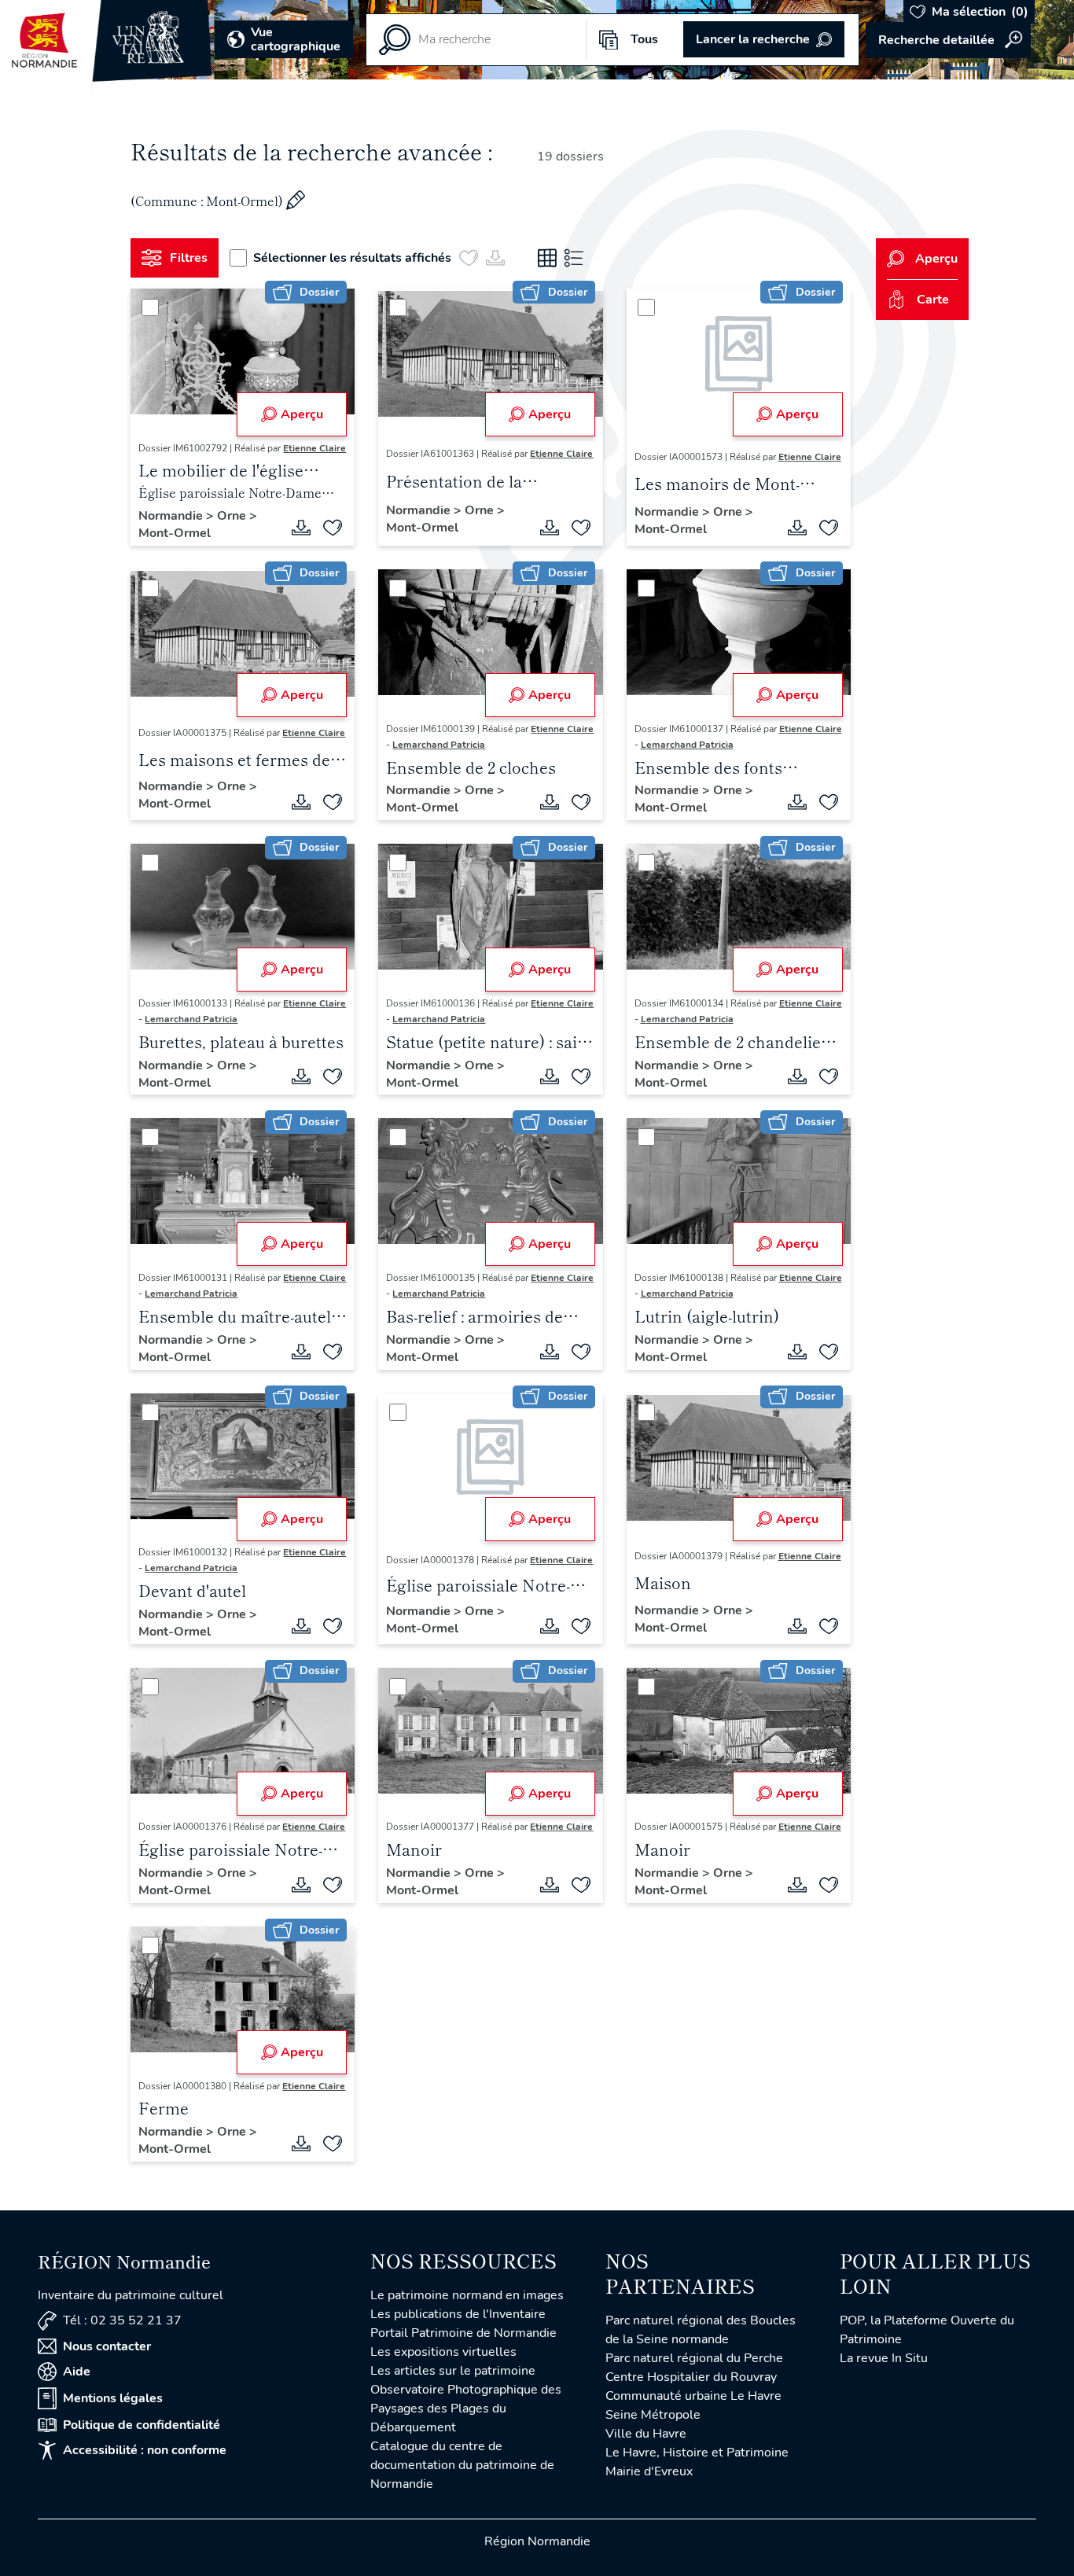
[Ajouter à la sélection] (333, 528)
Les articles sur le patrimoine (453, 2371)
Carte (933, 300)
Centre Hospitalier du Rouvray (691, 2377)
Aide (77, 2372)
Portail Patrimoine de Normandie (463, 2333)
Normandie (172, 516)
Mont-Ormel (175, 533)
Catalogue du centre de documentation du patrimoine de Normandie (462, 2465)
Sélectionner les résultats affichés (352, 258)
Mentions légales (113, 2398)
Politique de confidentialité (142, 2425)
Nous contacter (107, 2346)
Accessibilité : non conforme (145, 2450)
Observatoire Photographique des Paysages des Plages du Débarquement (466, 2409)
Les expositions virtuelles (443, 2352)
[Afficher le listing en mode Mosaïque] (547, 258)
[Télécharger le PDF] (301, 528)
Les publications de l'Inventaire (458, 2314)
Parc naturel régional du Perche (694, 2358)
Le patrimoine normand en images (467, 2295)
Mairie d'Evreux (649, 2471)
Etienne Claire (314, 448)
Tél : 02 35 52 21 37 (122, 2320)
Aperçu (302, 414)
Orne (233, 516)
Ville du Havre (646, 2434)
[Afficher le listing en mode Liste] (574, 258)
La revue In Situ (884, 2358)
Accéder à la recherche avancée (948, 40)
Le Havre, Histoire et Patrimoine (697, 2453)
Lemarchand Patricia (439, 745)
